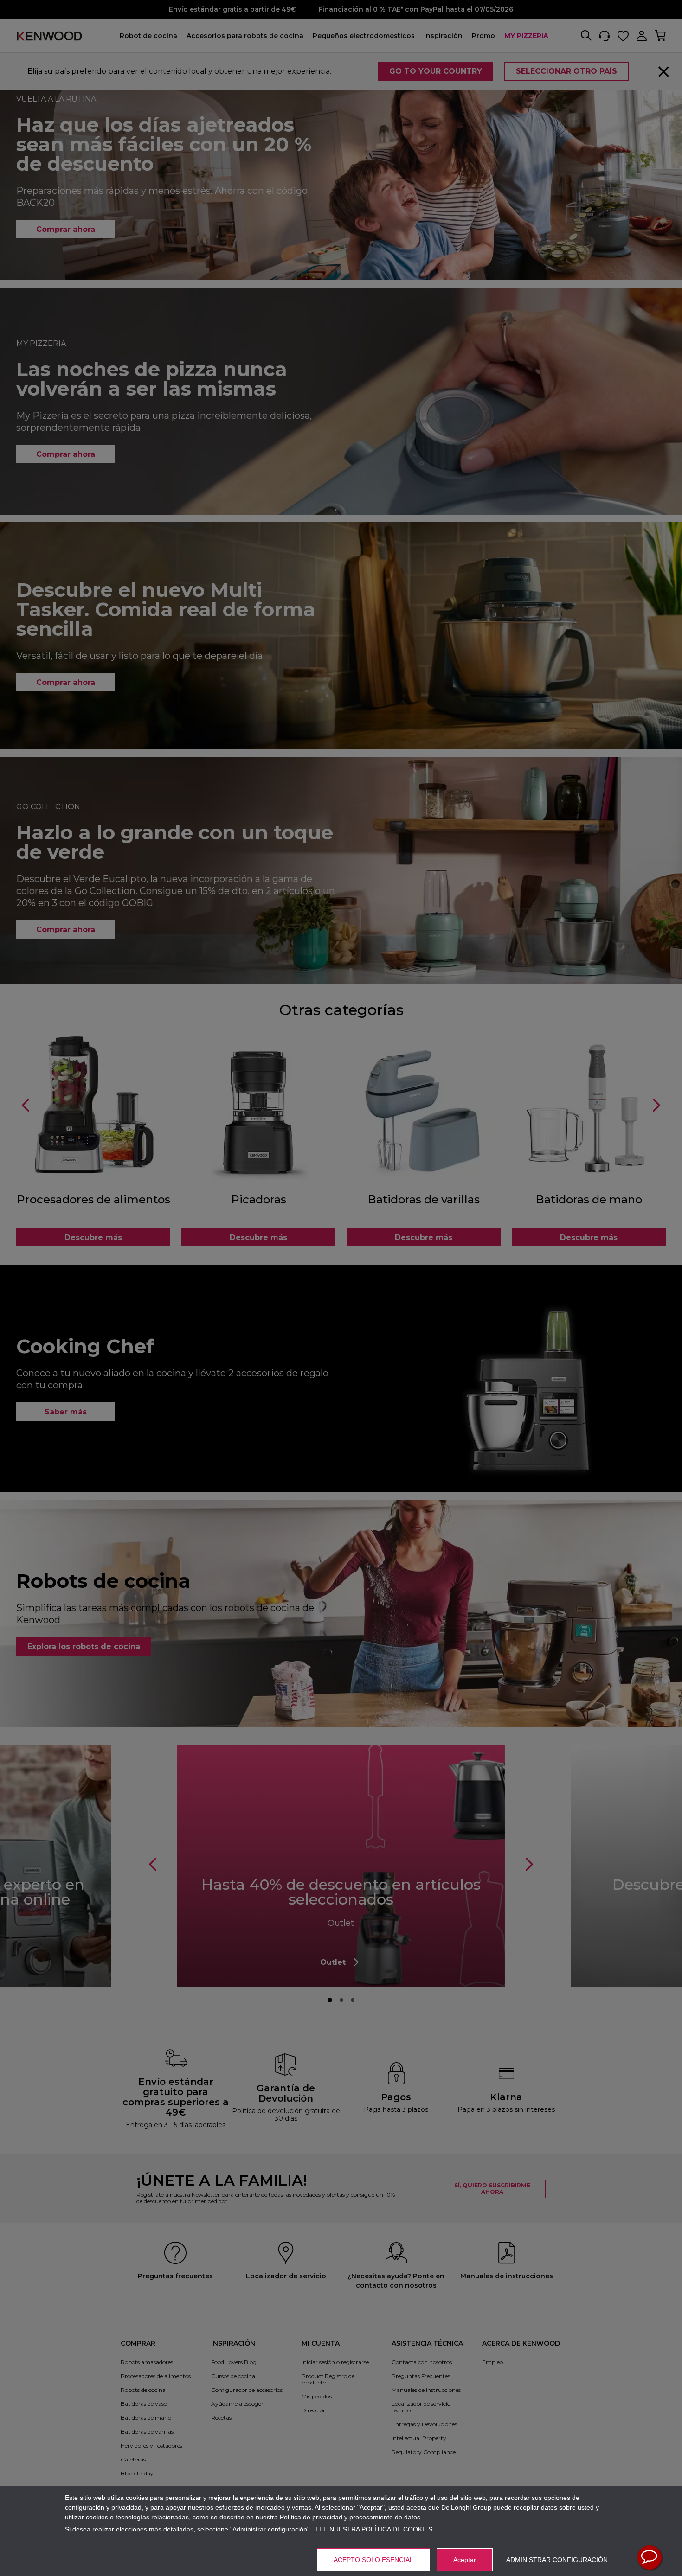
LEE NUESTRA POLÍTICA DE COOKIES (374, 2529)
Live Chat (650, 2557)
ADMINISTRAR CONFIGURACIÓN (557, 2560)
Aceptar (465, 2560)
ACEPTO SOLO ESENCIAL (373, 2560)
